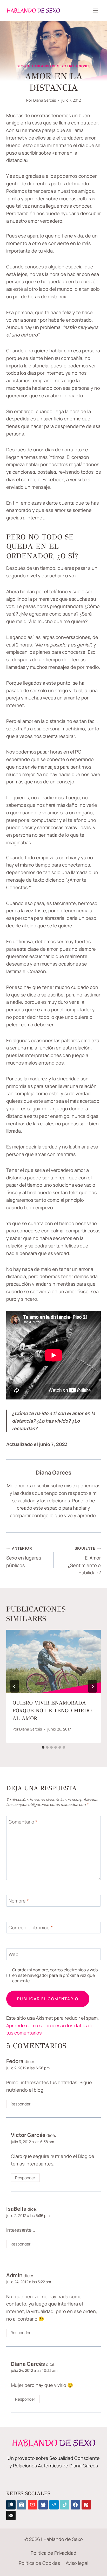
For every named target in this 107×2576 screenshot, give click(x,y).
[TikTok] (65, 2505)
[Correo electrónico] (11, 2515)
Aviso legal (77, 2563)
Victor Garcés (28, 2135)
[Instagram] (22, 2505)
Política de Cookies (39, 2563)
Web (14, 1954)
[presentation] (53, 1661)
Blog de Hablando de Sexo (41, 66)
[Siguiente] (92, 1686)
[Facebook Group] (43, 2505)
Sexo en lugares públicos (24, 1557)
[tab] (43, 1747)
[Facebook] (75, 2505)
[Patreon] (11, 2505)
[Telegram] (54, 2505)
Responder (21, 2104)
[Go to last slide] (15, 1686)
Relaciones (80, 66)
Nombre (19, 1901)
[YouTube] (32, 2505)
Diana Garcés (45, 100)
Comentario (23, 1822)
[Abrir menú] (95, 10)
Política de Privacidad (53, 2553)
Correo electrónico (31, 1928)
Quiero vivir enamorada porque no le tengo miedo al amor (52, 1711)
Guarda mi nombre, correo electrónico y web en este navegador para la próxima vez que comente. (55, 1975)
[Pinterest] (86, 2505)
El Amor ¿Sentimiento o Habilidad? (84, 1561)
